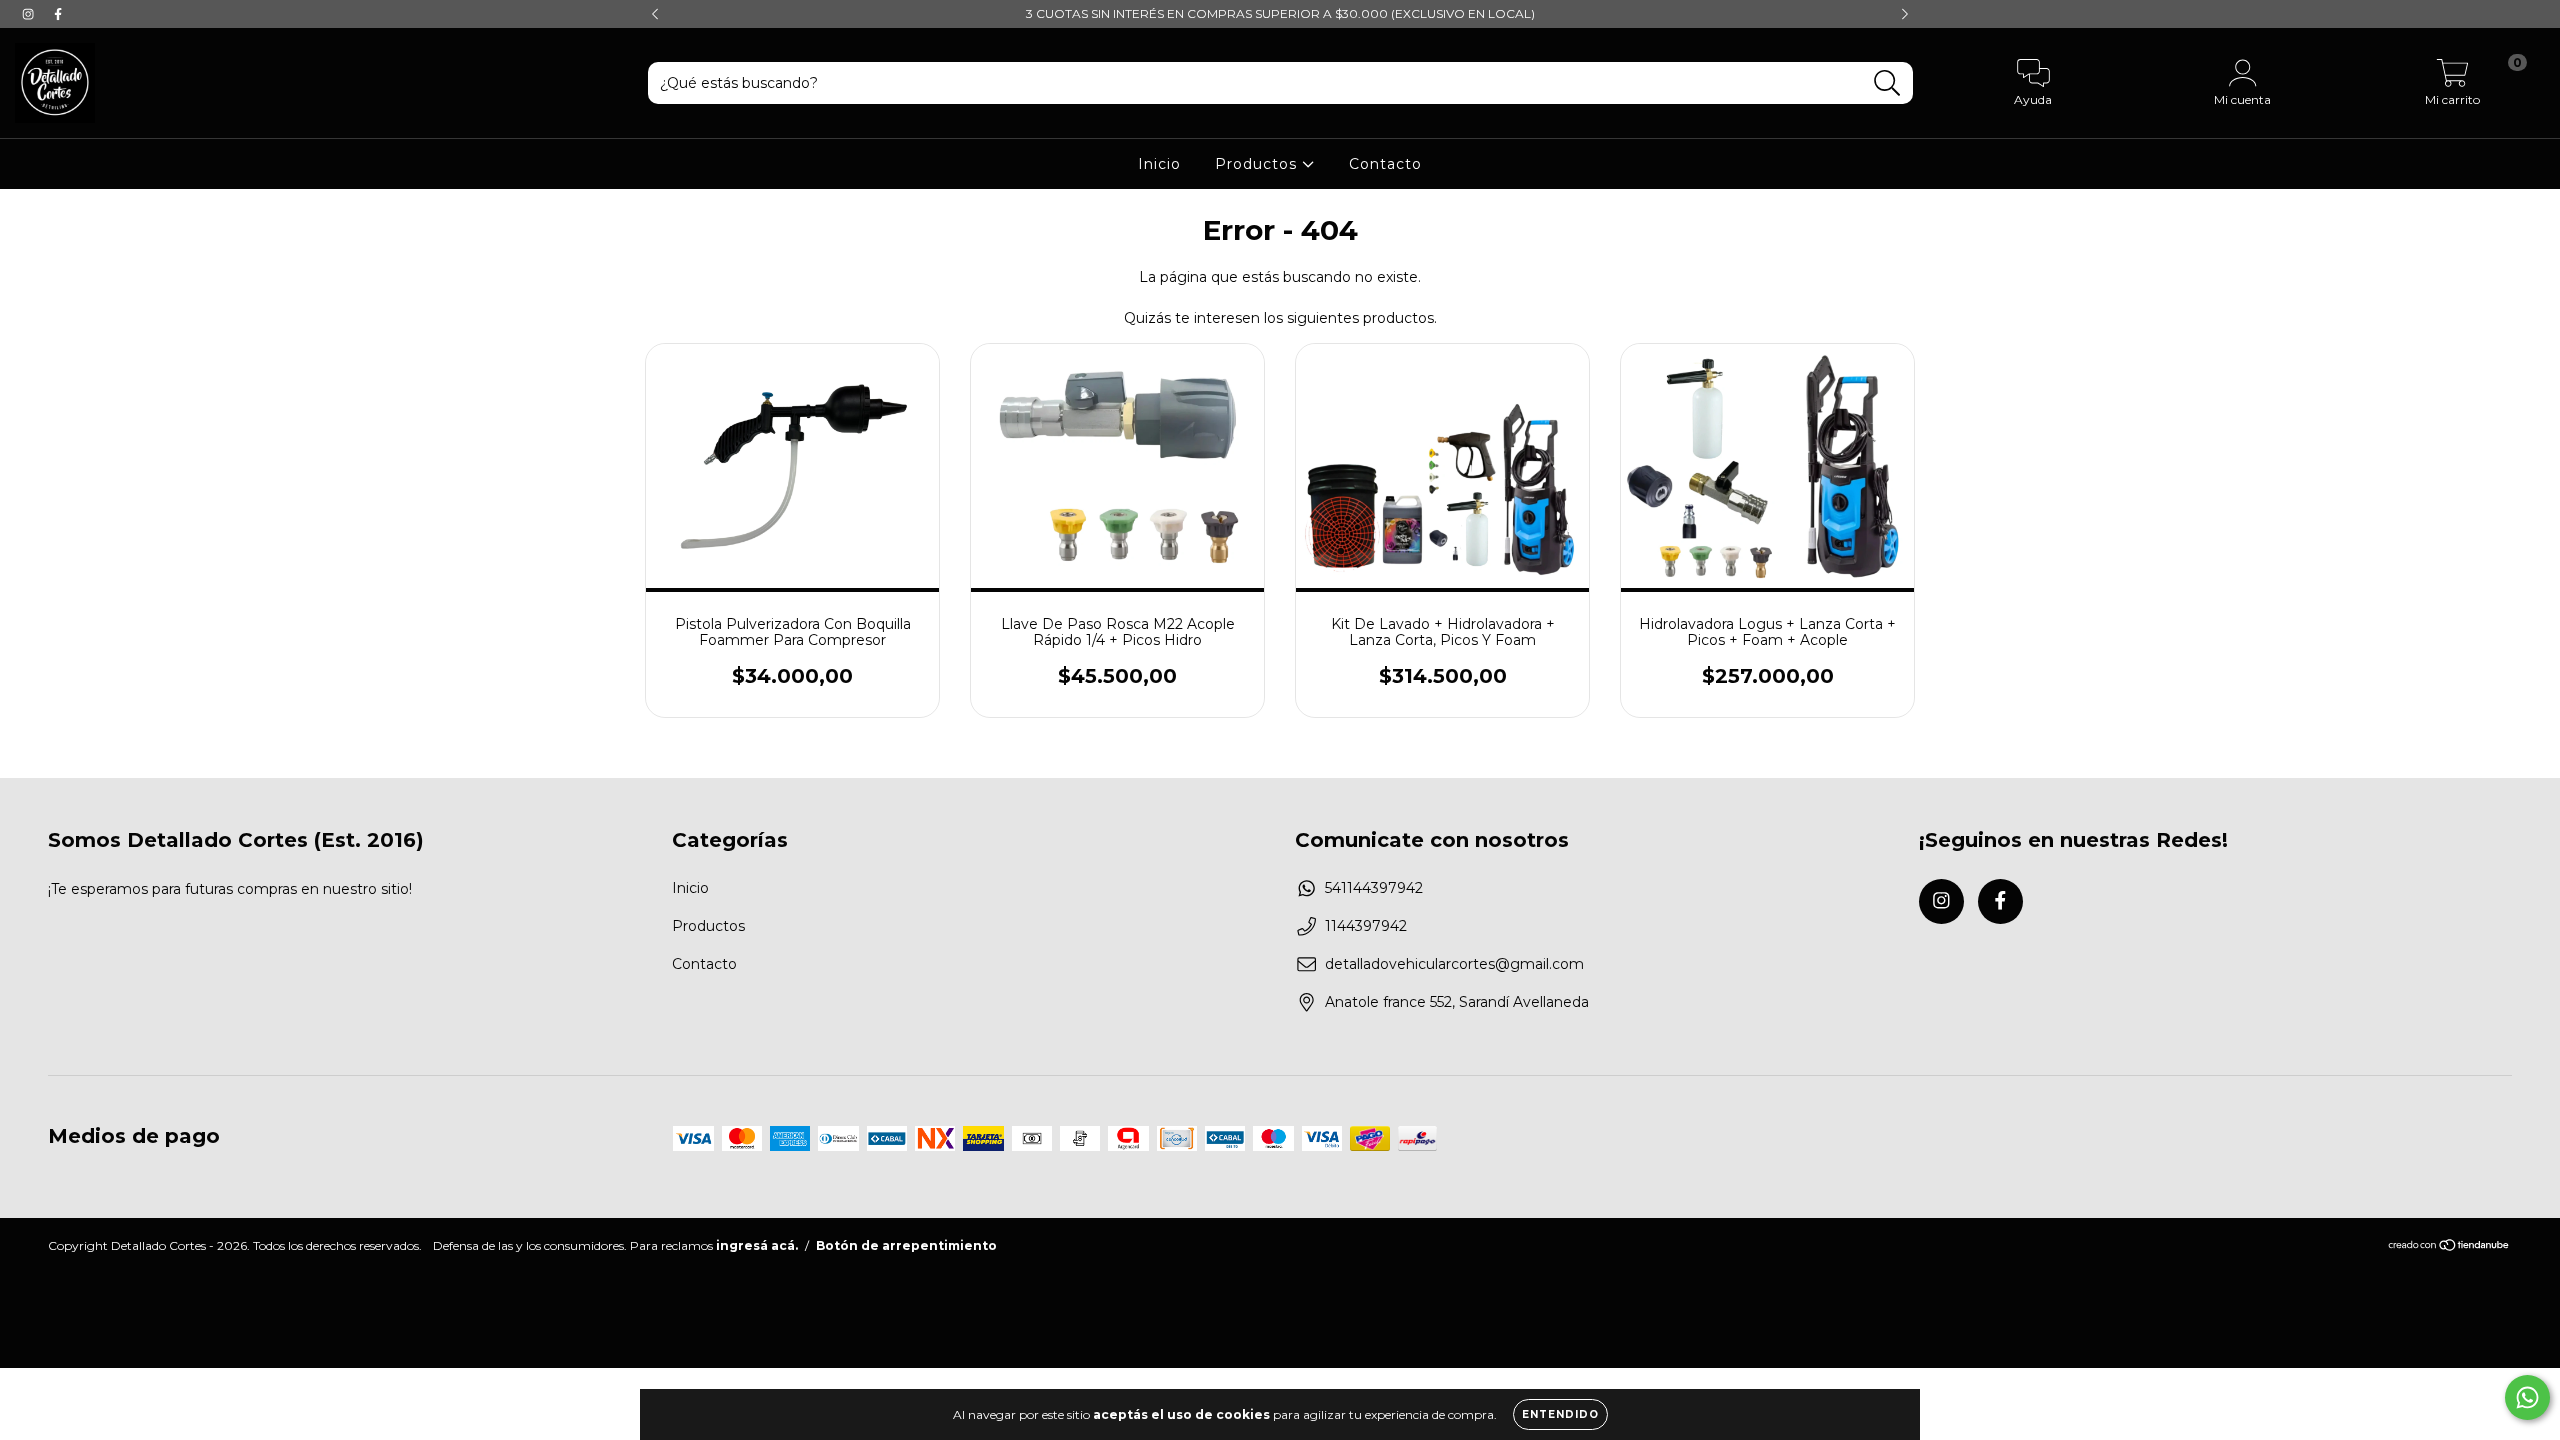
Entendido (1560, 1414)
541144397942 (1374, 888)
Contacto (1385, 164)
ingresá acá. (757, 1245)
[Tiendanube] (2449, 1247)
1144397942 (1366, 926)
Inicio (1159, 164)
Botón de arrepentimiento (906, 1245)
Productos (1258, 164)
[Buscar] (1887, 83)
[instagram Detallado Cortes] (30, 14)
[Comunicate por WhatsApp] (2527, 1397)
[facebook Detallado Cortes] (58, 14)
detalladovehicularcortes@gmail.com (1454, 964)
